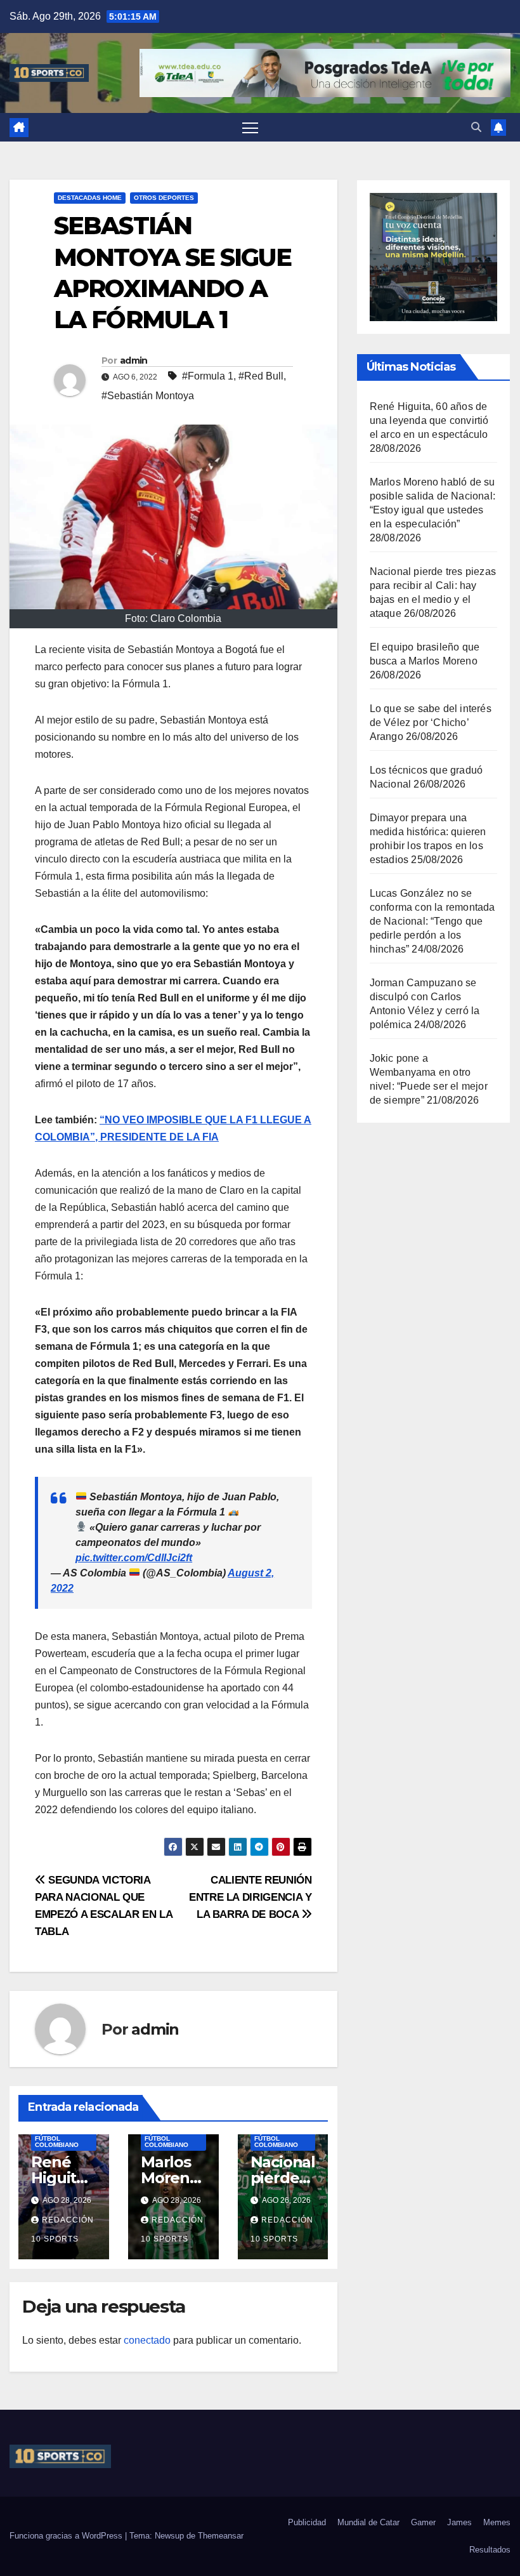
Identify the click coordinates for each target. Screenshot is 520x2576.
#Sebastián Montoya (148, 396)
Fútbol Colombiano (57, 2142)
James (459, 2522)
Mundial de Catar (368, 2522)
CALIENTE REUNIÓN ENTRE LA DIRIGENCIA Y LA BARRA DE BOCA (250, 1897)
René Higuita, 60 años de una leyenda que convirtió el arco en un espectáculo (429, 420)
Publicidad (307, 2522)
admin (134, 360)
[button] (476, 127)
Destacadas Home (90, 198)
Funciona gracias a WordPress (67, 2536)
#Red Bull (261, 376)
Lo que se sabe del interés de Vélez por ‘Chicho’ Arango (431, 723)
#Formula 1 (208, 376)
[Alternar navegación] (250, 127)
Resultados (490, 2550)
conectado (147, 2340)
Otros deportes (164, 198)
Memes (497, 2522)
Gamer (423, 2522)
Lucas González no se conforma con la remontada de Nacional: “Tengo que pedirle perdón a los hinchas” (432, 921)
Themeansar (221, 2536)
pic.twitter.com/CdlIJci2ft (134, 1558)
